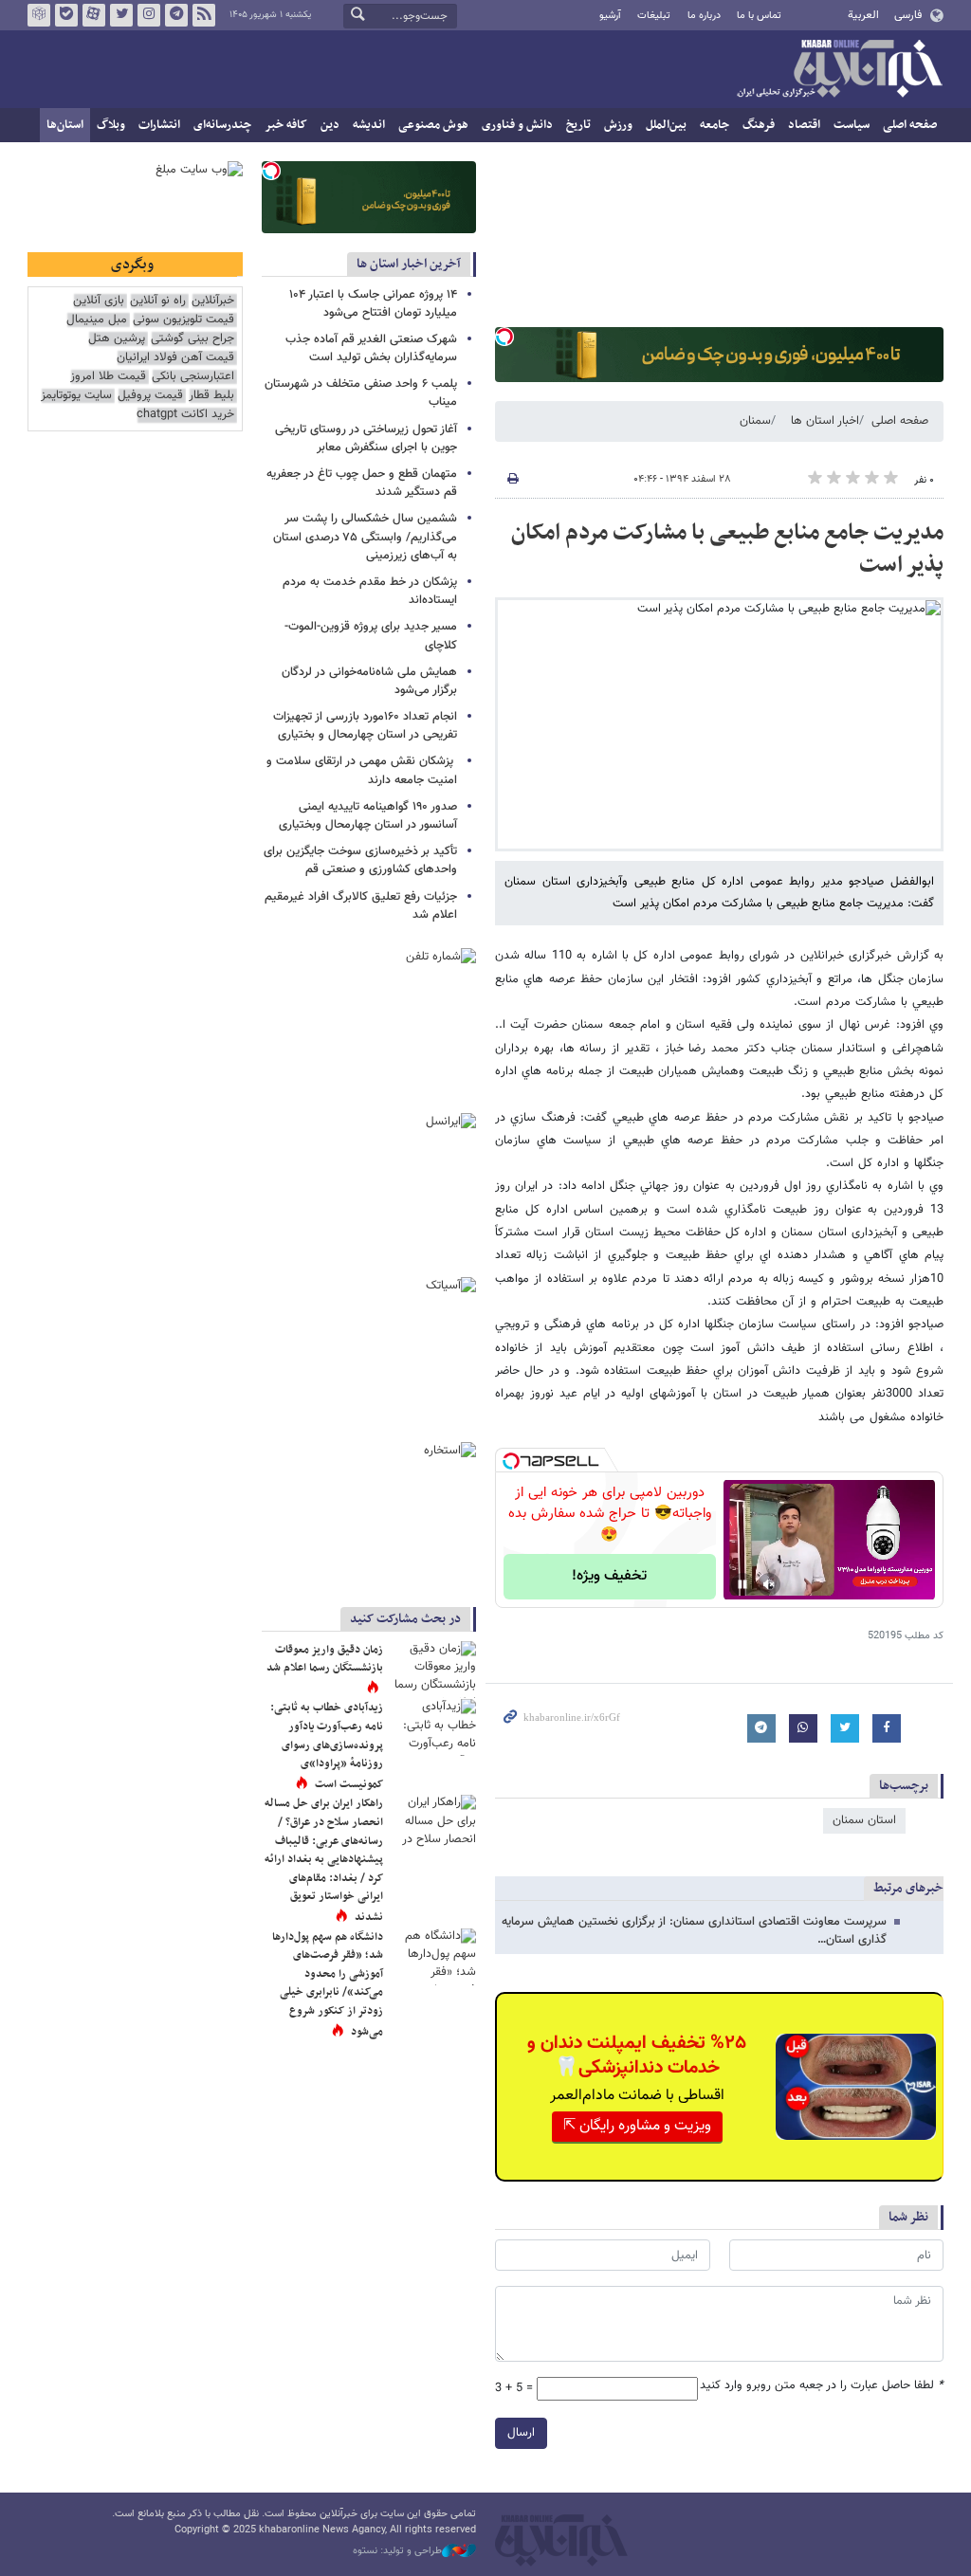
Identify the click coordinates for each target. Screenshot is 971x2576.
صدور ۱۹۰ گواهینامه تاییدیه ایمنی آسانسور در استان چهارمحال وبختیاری (368, 816)
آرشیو (610, 16)
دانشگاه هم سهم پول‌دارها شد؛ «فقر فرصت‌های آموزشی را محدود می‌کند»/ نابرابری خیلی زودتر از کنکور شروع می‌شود (328, 1984)
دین (330, 125)
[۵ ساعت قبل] (433, 1957)
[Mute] (769, 1584)
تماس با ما (759, 16)
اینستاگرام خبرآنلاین (149, 15)
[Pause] (742, 1584)
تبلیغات (654, 16)
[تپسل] (504, 337)
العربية (863, 15)
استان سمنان (864, 1820)
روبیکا (39, 15)
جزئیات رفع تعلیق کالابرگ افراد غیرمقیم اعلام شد (361, 906)
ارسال (521, 2433)
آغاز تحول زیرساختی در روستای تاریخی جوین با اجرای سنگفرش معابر (366, 438)
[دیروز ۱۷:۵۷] (433, 1823)
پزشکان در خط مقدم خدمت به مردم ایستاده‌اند (370, 591)
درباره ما (704, 16)
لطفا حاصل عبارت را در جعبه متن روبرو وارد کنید (822, 2386)
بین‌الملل (666, 125)
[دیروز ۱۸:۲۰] (433, 1727)
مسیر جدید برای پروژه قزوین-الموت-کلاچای (371, 636)
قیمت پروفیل (150, 396)
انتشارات (159, 125)
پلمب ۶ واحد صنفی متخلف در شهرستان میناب (361, 393)
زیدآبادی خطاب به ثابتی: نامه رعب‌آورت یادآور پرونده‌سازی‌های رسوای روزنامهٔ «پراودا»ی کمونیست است (327, 1745)
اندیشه (369, 125)
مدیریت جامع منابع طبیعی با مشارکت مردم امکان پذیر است (727, 549)
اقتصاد (804, 125)
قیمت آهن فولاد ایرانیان (175, 358)
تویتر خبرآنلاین (121, 15)
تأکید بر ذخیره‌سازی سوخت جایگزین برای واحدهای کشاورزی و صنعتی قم (360, 860)
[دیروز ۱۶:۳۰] (433, 1670)
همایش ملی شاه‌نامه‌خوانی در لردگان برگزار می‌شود (369, 681)
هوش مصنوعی (433, 125)
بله (66, 15)
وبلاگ (111, 125)
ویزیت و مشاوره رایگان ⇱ (637, 2126)
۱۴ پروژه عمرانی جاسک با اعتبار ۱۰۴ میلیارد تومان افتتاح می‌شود (373, 304)
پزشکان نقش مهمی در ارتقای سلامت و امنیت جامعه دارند (362, 770)
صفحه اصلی (910, 125)
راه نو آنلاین (158, 301)
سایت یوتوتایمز (76, 396)
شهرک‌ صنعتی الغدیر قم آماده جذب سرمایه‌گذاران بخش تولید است (371, 348)
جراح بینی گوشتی (192, 339)
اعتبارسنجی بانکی (193, 377)
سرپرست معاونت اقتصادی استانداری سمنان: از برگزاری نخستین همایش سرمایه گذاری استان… (694, 1931)
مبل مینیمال (97, 320)
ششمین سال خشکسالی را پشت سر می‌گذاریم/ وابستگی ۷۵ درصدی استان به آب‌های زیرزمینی (365, 537)
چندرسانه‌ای (222, 125)
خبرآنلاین (839, 70)
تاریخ (578, 125)
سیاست (852, 125)
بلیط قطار (211, 396)
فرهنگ (759, 125)
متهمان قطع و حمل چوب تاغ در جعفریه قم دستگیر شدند (362, 483)
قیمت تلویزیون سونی (183, 320)
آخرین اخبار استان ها (409, 264)
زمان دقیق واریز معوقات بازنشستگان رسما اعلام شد (324, 1659)
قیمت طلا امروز (108, 377)
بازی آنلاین (99, 301)
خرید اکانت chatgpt (185, 415)
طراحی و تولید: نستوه (397, 2551)
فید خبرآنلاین (204, 15)
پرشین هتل (117, 339)
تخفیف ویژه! (609, 1576)
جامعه (715, 125)
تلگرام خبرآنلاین (176, 15)
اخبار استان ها (825, 421)
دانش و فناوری (517, 125)
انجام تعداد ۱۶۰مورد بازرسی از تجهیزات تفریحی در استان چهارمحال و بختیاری (365, 726)
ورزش (618, 125)
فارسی (908, 15)
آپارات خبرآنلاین (94, 15)
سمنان (755, 421)
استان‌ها (65, 125)
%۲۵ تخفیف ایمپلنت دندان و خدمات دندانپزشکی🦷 (637, 2055)
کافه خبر (286, 125)
